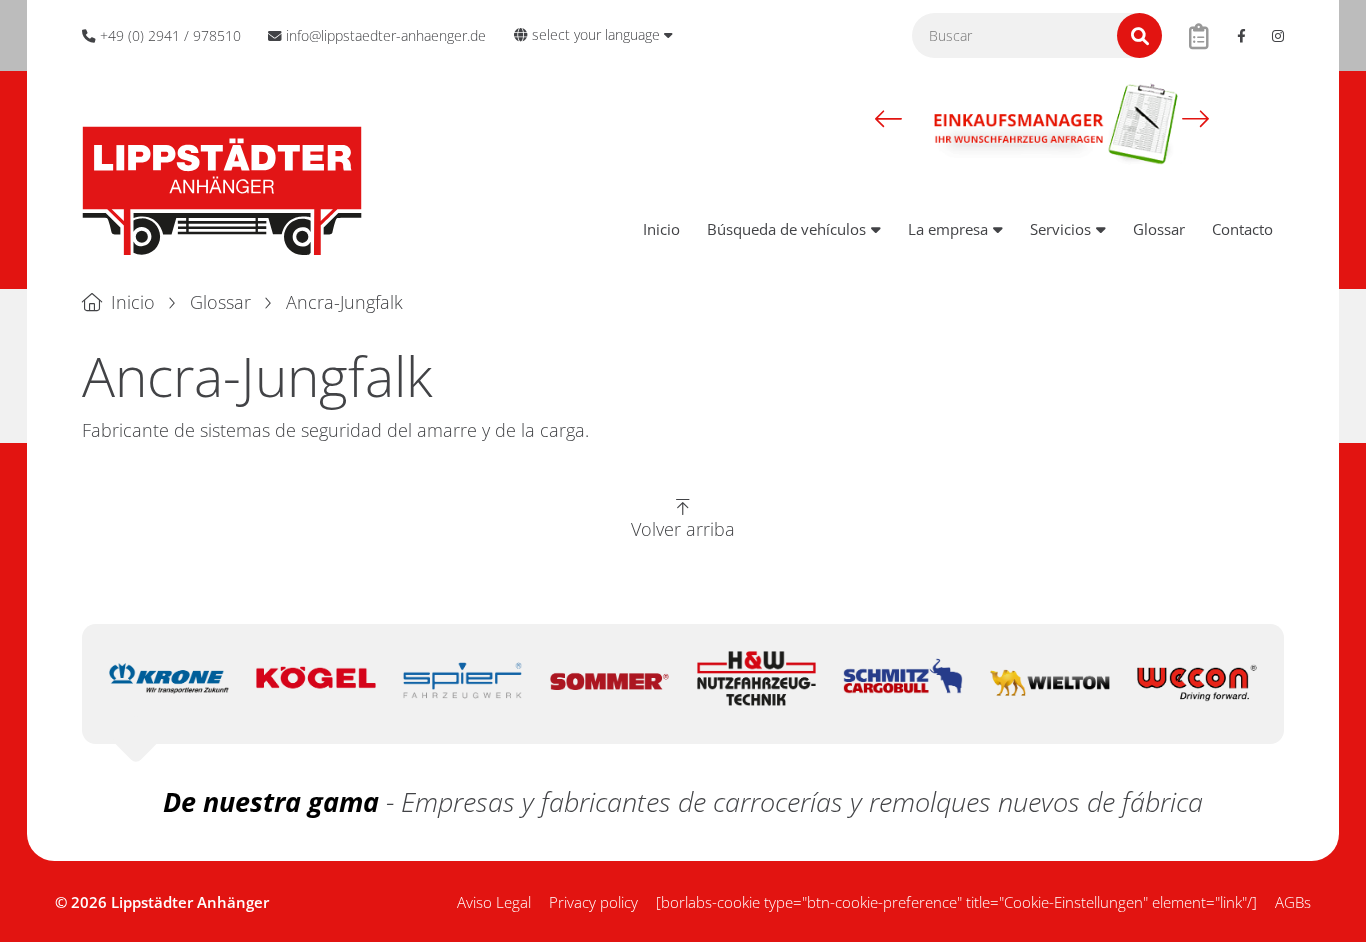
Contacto (1242, 229)
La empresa (948, 229)
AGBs (1293, 902)
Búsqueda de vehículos (786, 229)
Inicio (661, 229)
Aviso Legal (494, 902)
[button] (888, 119)
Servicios (1060, 229)
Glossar (1159, 229)
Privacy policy (593, 902)
